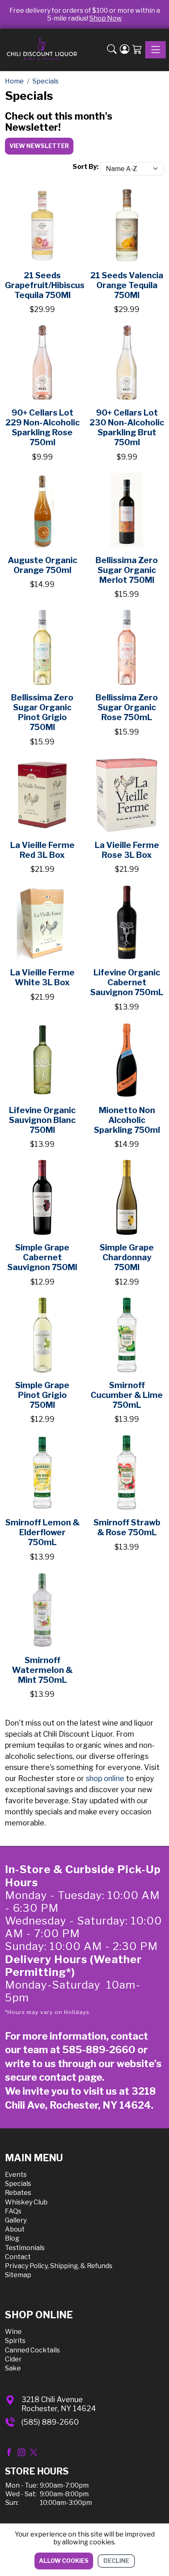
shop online (105, 1778)
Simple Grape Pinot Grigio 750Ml (42, 1395)
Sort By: (86, 167)
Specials (18, 2184)
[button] (112, 50)
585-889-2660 (99, 2050)
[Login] (124, 50)
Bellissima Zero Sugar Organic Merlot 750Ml (127, 570)
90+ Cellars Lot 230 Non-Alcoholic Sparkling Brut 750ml (127, 427)
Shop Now (106, 18)
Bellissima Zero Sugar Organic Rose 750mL (127, 707)
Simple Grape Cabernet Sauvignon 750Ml (42, 1257)
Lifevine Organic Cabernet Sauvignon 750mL (127, 982)
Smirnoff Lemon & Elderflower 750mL (42, 1532)
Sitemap (18, 2275)
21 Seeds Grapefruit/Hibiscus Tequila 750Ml (45, 285)
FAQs (13, 2211)
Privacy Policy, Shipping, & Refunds (59, 2266)
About (15, 2229)
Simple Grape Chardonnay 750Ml (127, 1257)
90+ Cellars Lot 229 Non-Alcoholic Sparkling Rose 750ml (42, 427)
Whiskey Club (26, 2202)
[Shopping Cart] (137, 50)
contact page (71, 2077)
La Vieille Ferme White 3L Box (42, 977)
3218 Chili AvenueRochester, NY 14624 (59, 2404)
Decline (116, 2561)
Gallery (16, 2220)
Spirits (15, 2341)
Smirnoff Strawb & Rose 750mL (127, 1527)
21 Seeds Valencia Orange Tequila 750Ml (127, 285)
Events (16, 2175)
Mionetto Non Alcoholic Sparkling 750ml (127, 1120)
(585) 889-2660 (50, 2422)
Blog (12, 2238)
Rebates (18, 2193)
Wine (13, 2332)
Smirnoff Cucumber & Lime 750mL (127, 1395)
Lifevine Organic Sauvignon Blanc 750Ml (42, 1120)
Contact (18, 2257)
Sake (13, 2368)
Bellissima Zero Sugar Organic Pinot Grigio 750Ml (42, 712)
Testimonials (25, 2248)
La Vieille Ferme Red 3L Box (42, 850)
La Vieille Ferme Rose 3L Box (127, 850)
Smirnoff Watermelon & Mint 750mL (42, 1670)
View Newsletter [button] (39, 146)
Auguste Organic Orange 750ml (42, 565)
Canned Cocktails (32, 2350)
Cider (13, 2359)
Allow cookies (64, 2561)
